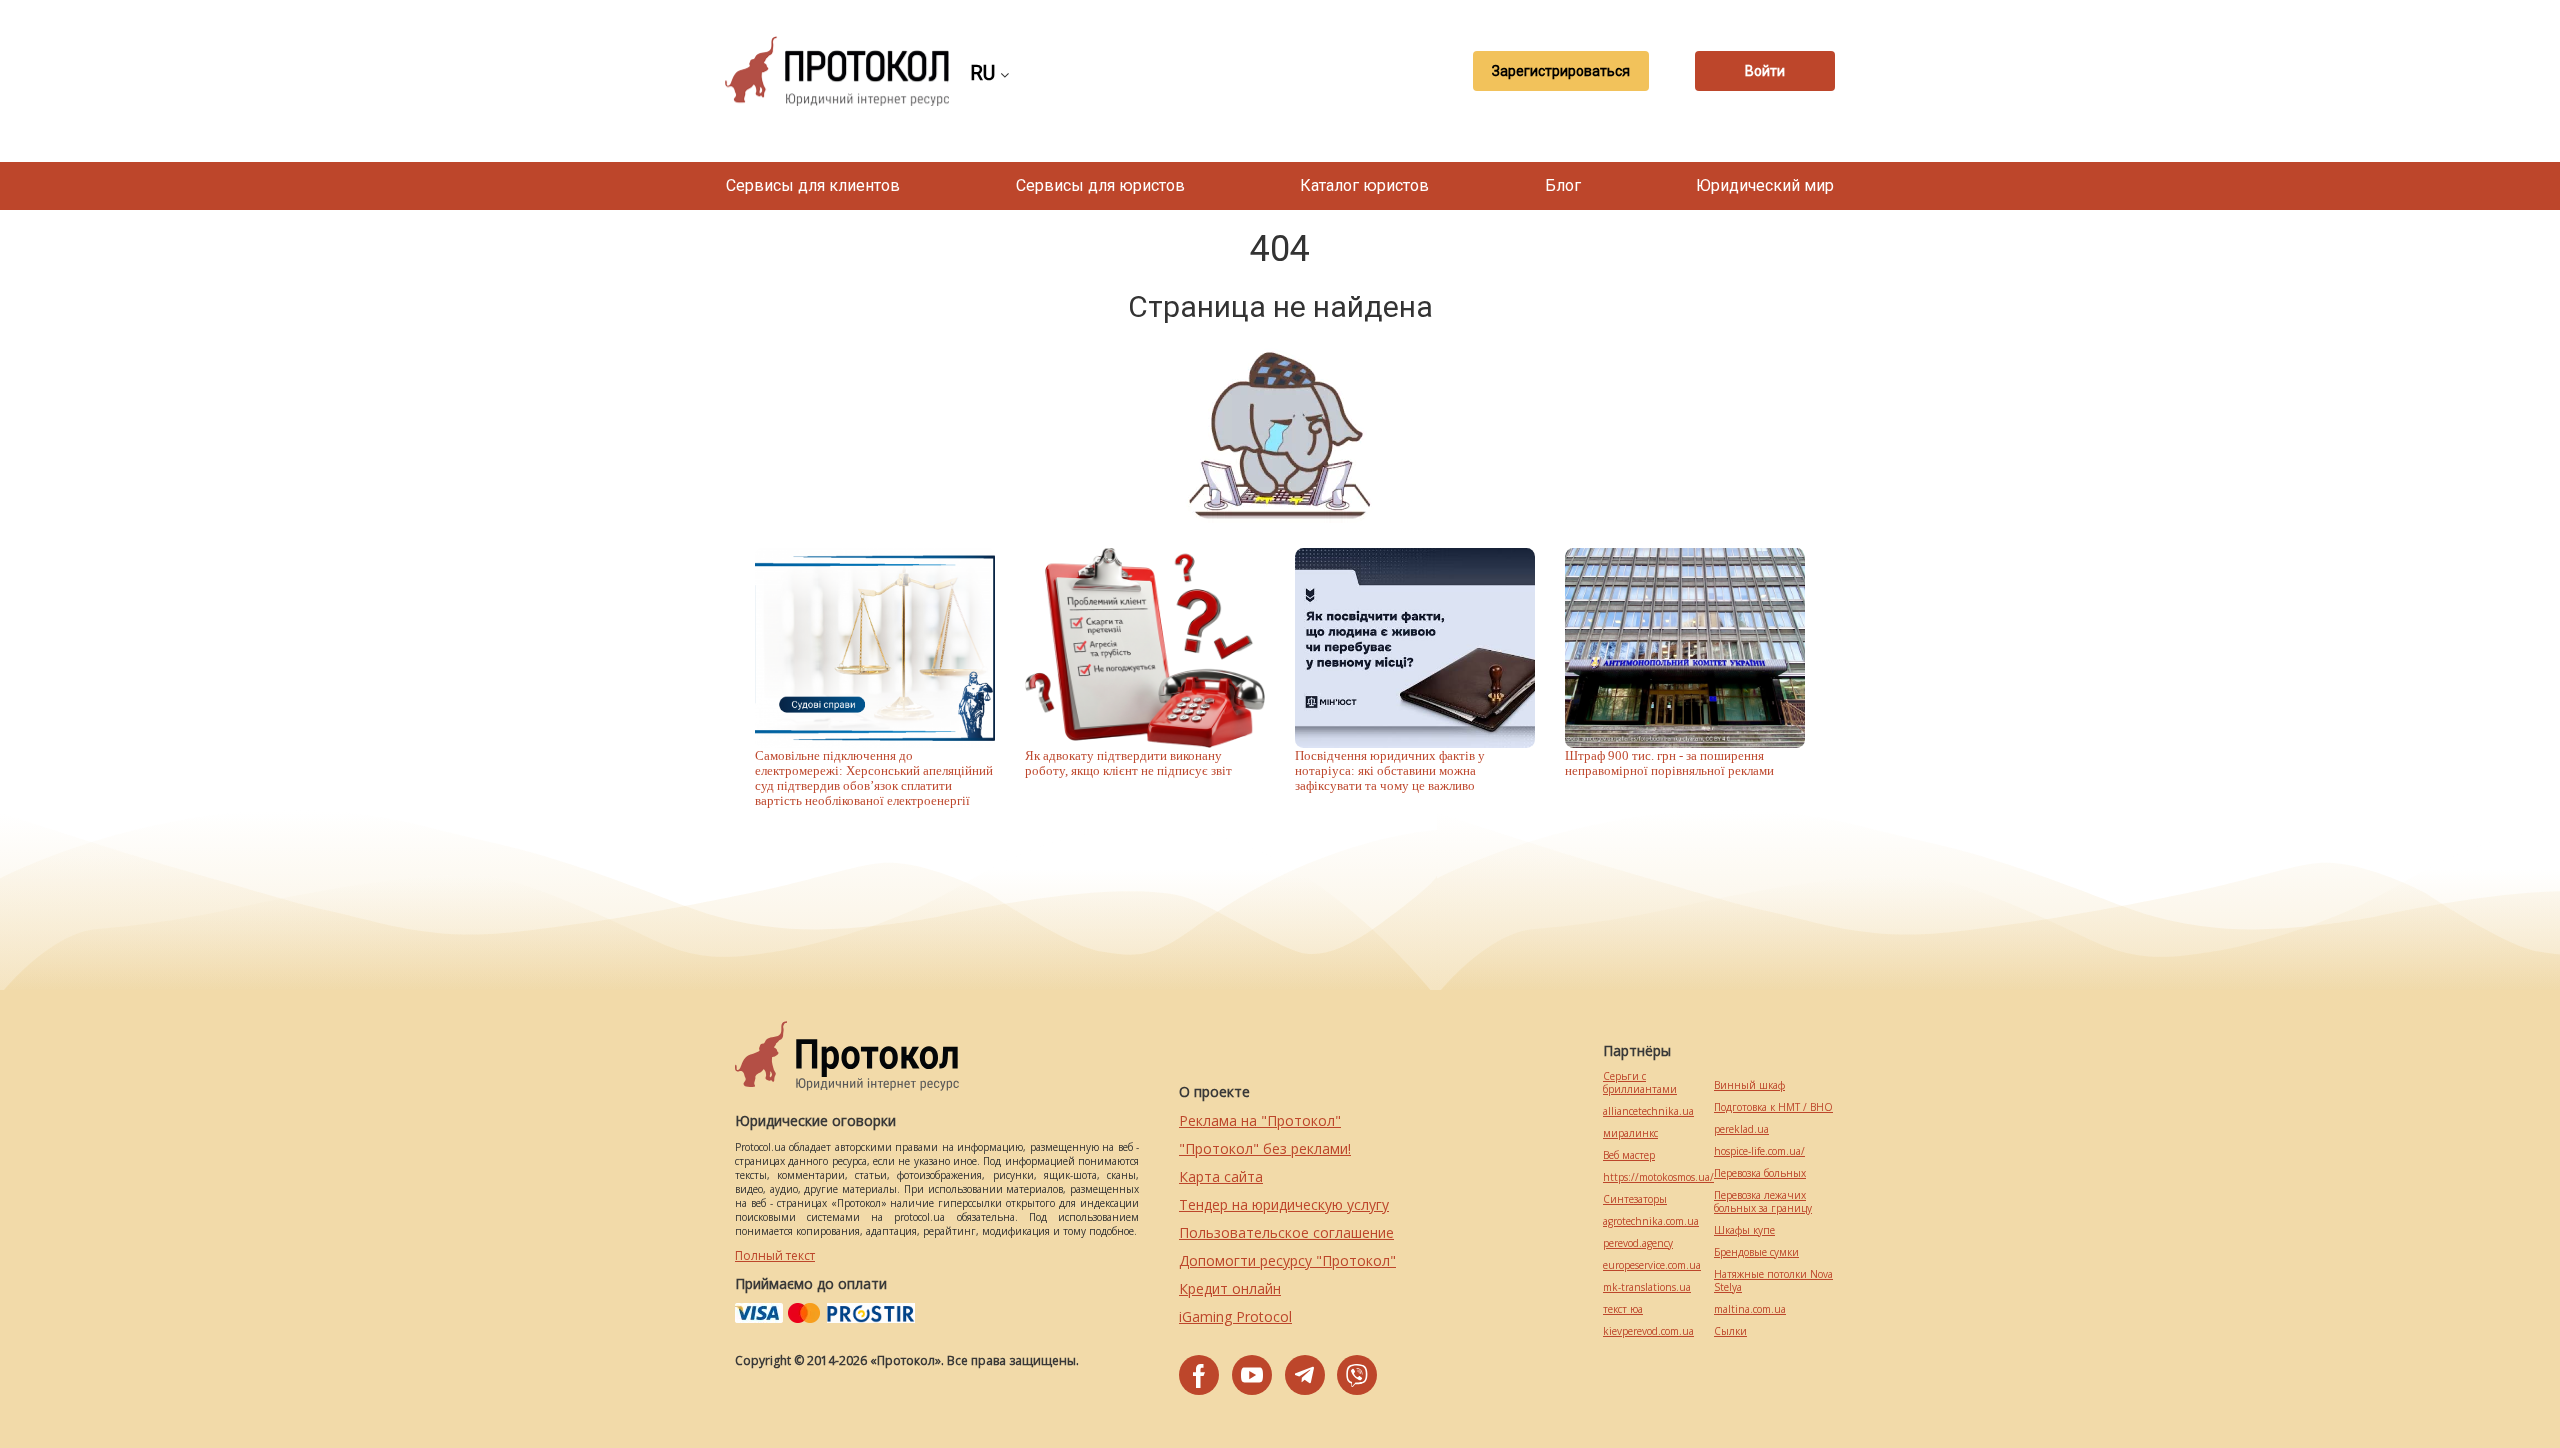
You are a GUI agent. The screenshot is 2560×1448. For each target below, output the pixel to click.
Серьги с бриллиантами (1640, 1083)
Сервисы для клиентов (813, 185)
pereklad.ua (1741, 1129)
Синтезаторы (1635, 1199)
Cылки (1730, 1331)
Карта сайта (1221, 1176)
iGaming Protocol (1235, 1316)
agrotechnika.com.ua (1651, 1221)
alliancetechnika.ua (1648, 1111)
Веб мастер (1629, 1155)
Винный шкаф (1749, 1085)
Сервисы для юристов (1100, 185)
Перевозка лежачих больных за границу (1763, 1202)
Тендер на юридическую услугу (1284, 1204)
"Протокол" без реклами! (1265, 1148)
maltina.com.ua (1750, 1309)
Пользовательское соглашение (1286, 1232)
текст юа (1623, 1309)
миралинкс (1630, 1133)
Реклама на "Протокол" (1260, 1120)
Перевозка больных (1760, 1173)
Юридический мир (1765, 185)
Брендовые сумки (1756, 1252)
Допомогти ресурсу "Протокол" (1287, 1260)
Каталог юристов (1364, 185)
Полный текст (775, 1255)
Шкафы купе (1744, 1230)
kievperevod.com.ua (1648, 1331)
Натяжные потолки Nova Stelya (1773, 1281)
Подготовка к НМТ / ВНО (1773, 1107)
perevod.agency (1638, 1243)
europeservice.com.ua (1652, 1265)
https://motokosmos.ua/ (1658, 1177)
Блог (1563, 185)
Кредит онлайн (1230, 1288)
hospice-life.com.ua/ (1759, 1151)
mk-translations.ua (1647, 1287)
